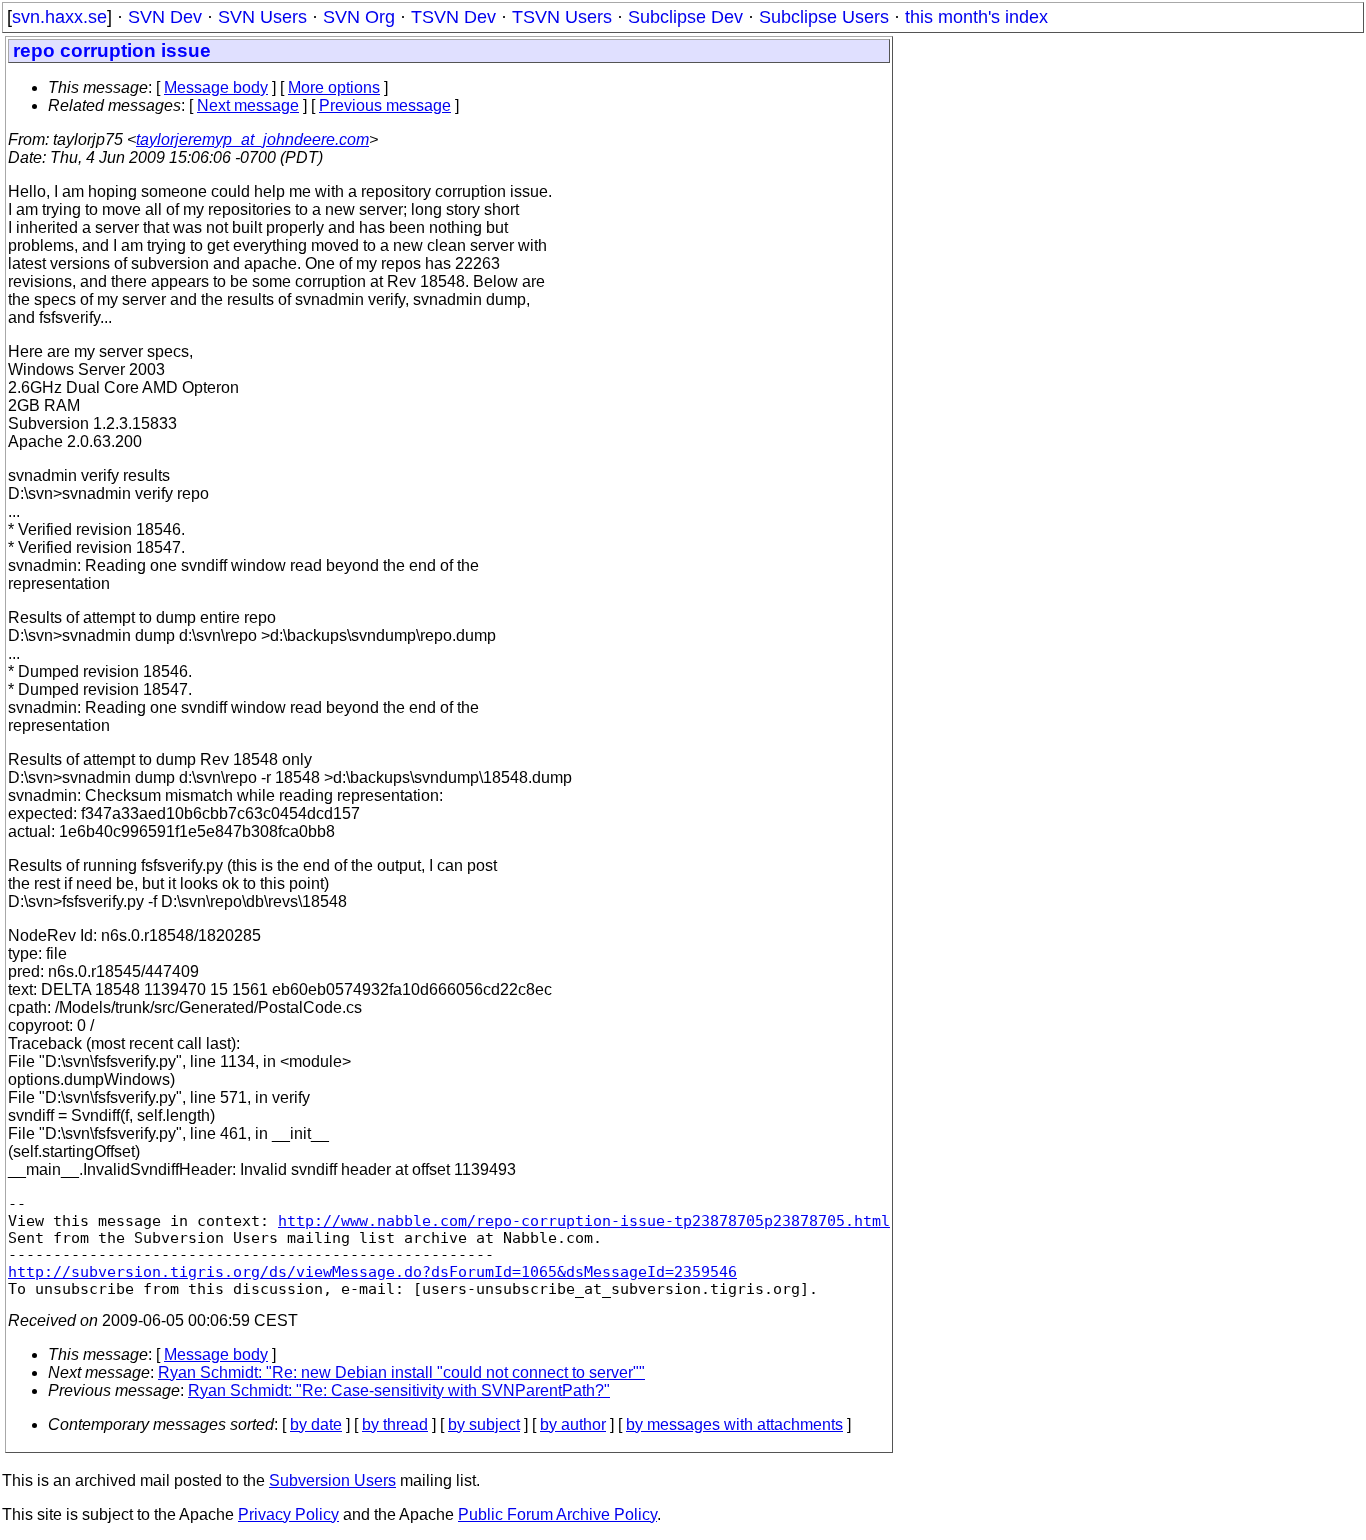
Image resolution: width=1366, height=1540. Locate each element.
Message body (216, 87)
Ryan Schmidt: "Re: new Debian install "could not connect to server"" (401, 1372)
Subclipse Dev (685, 17)
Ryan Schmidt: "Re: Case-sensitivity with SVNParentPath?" (399, 1390)
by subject (484, 1424)
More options (334, 87)
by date (316, 1424)
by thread (395, 1424)
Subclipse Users (824, 17)
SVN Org (359, 17)
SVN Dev (165, 17)
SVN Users (262, 17)
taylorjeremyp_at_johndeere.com (252, 139)
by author (573, 1424)
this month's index (976, 17)
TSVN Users (562, 17)
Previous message (385, 105)
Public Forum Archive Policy (557, 1514)
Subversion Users (332, 1480)
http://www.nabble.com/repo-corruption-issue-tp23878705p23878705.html (584, 1220)
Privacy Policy (288, 1514)
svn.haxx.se (59, 17)
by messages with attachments (734, 1424)
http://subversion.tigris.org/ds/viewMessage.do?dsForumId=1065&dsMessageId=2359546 (372, 1271)
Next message (248, 105)
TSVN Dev (453, 17)
